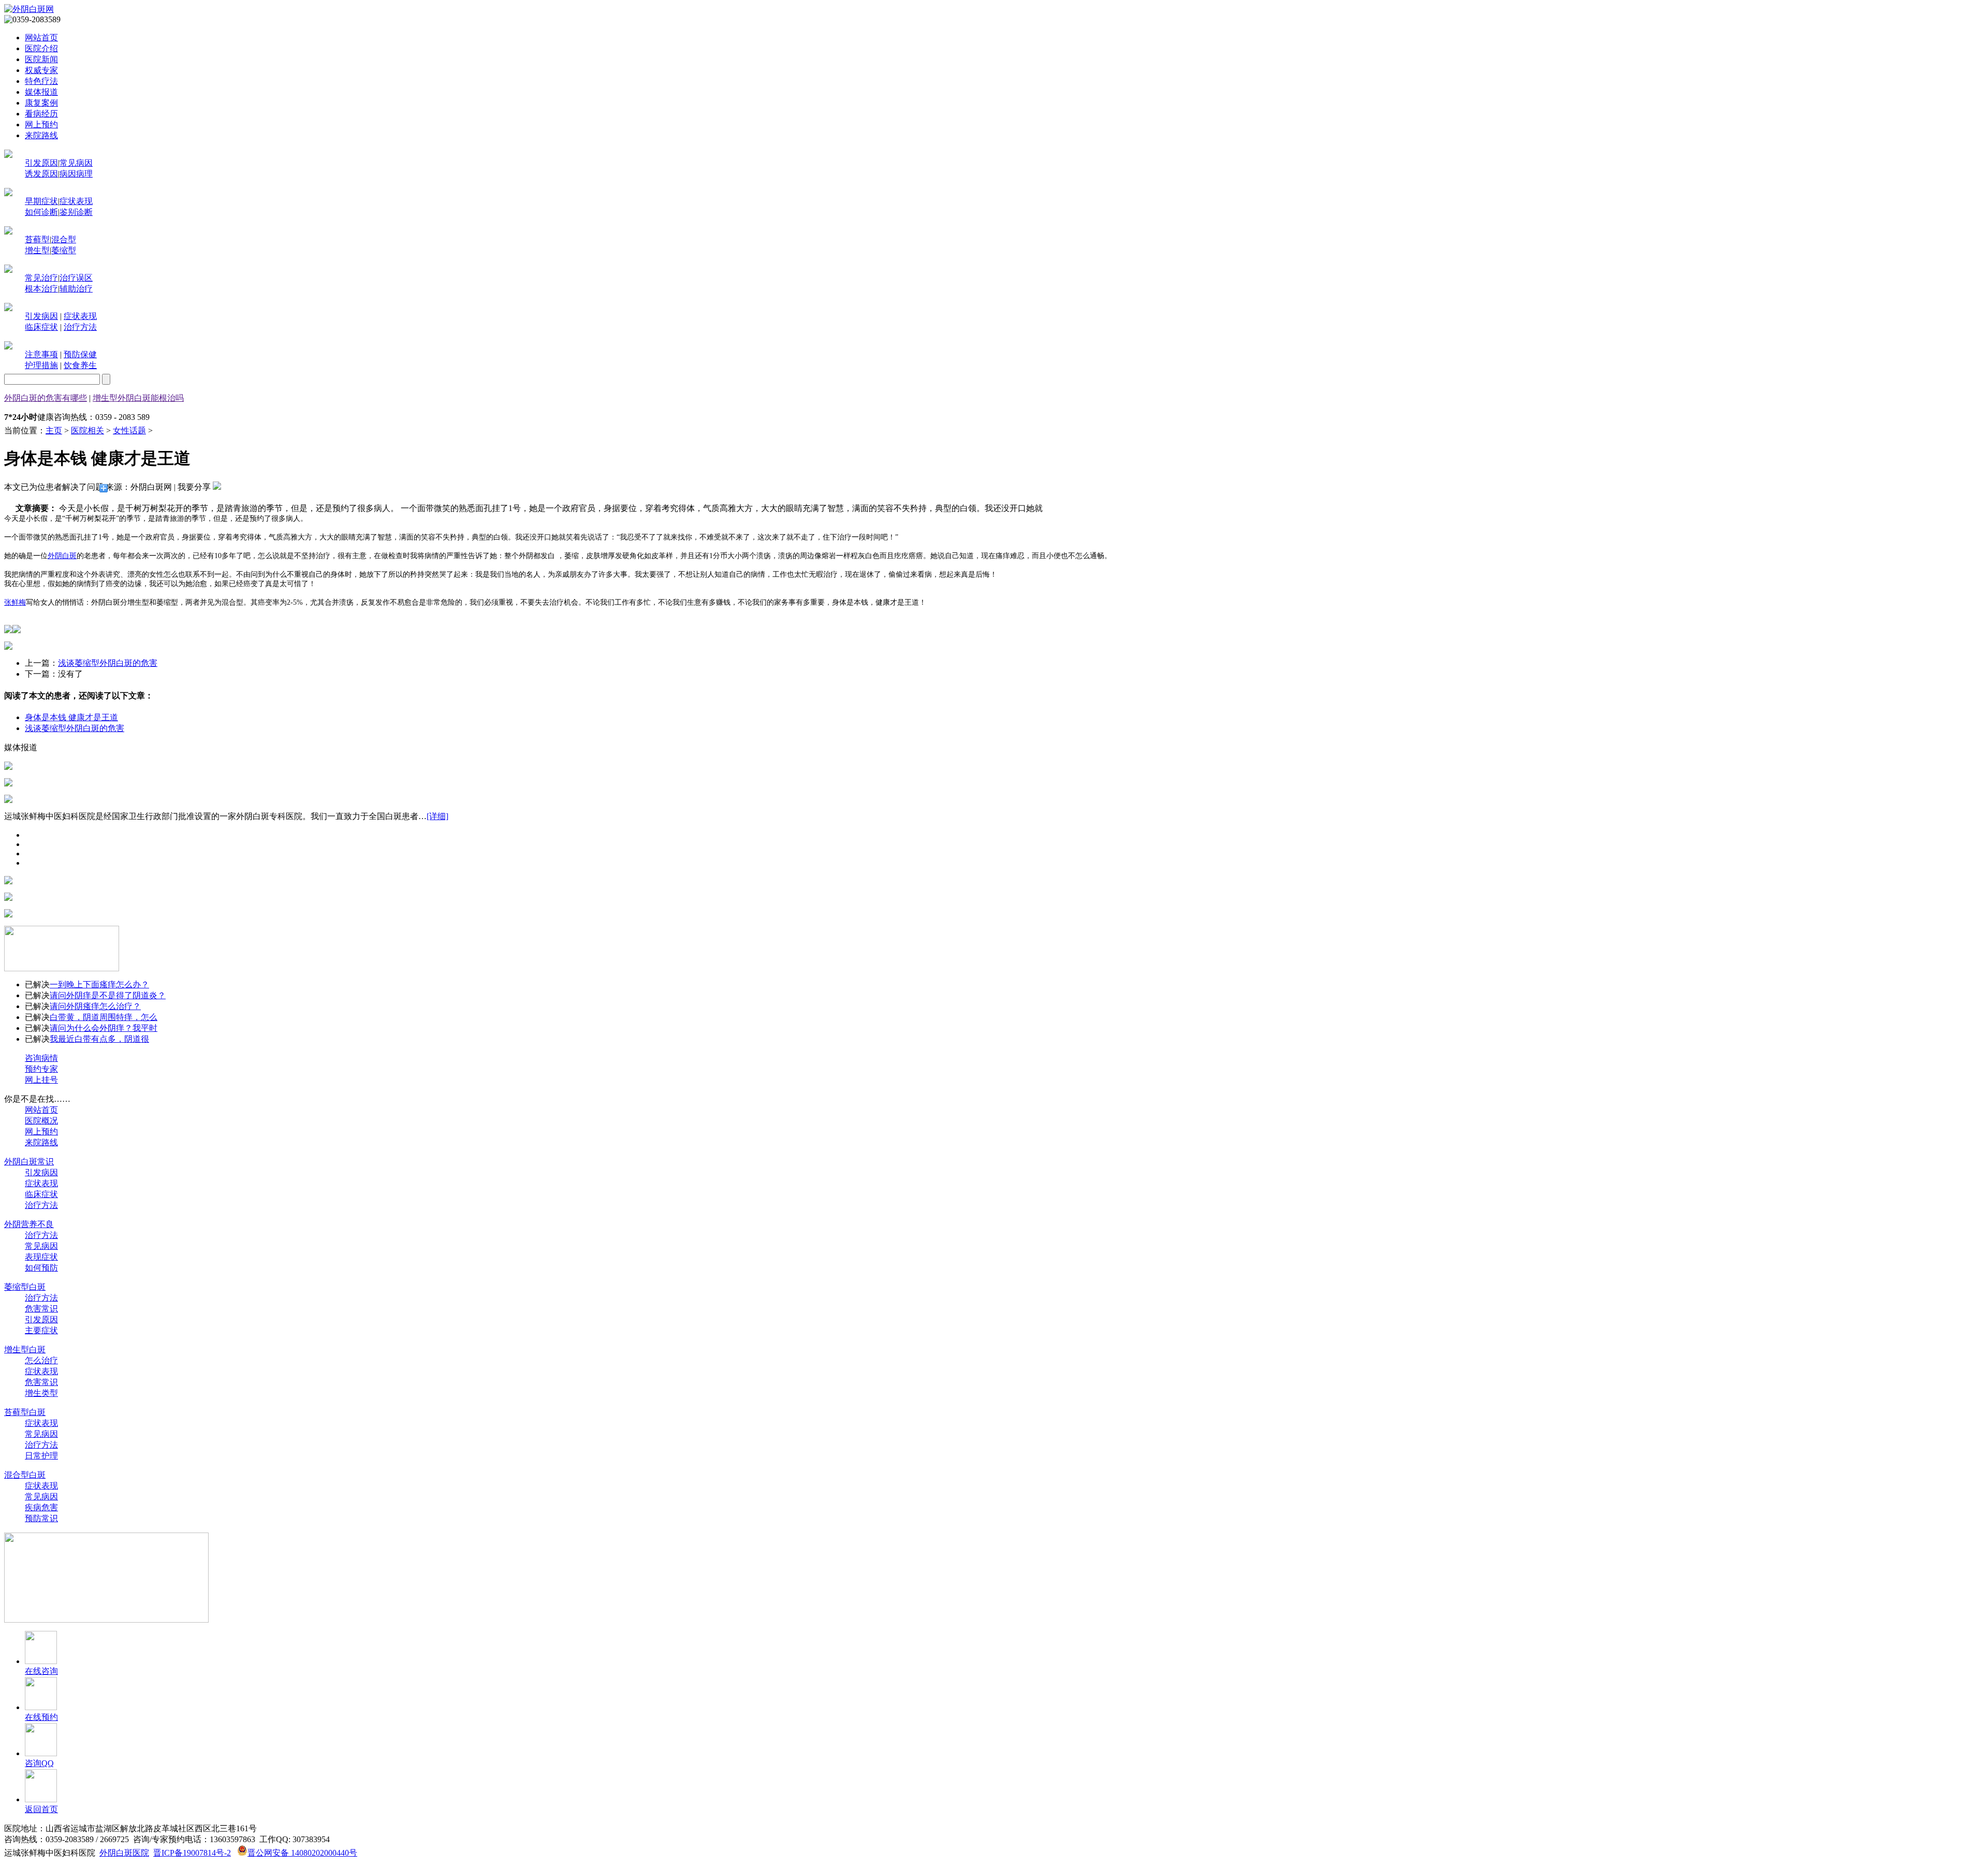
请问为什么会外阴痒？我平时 (104, 1028)
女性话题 (129, 431)
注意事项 (41, 354)
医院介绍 (41, 48)
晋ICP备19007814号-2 (192, 1853)
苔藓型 (37, 239)
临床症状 (41, 327)
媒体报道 (41, 92)
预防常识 (41, 1518)
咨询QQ (39, 1763)
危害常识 (41, 1309)
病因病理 (76, 174)
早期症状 (41, 201)
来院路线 (41, 135)
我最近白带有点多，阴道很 (99, 1039)
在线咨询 (41, 1671)
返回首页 (41, 1809)
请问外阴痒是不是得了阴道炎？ (108, 995)
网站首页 (41, 38)
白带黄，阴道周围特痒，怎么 (104, 1017)
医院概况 (41, 1121)
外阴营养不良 (29, 1224)
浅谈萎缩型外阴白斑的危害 (108, 663)
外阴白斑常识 (29, 1162)
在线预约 (41, 1717)
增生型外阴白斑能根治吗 (138, 398)
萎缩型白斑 (25, 1287)
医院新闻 (41, 59)
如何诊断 (41, 212)
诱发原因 (41, 174)
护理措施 (41, 365)
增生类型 (41, 1393)
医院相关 (87, 431)
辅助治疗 (76, 289)
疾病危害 (41, 1507)
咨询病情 (41, 1058)
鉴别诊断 (76, 212)
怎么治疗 (41, 1360)
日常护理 (41, 1456)
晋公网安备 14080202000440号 (302, 1853)
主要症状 (41, 1330)
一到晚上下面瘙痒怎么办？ (99, 984)
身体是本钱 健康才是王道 (71, 717)
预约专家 (41, 1069)
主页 (54, 431)
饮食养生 (80, 365)
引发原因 (41, 163)
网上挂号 (41, 1080)
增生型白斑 (25, 1350)
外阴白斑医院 (124, 1853)
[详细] (437, 816)
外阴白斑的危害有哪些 (46, 398)
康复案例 (41, 103)
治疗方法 (80, 327)
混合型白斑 (25, 1475)
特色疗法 (41, 81)
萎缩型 (64, 250)
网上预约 (41, 125)
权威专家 (41, 70)
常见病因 (76, 163)
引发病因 (41, 316)
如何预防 (41, 1268)
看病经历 (41, 114)
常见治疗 (41, 278)
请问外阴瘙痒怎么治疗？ (95, 1006)
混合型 (64, 239)
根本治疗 (41, 289)
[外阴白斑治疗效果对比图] (8, 647)
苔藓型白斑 (25, 1412)
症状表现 (76, 201)
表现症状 (41, 1257)
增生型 (37, 250)
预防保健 (80, 354)
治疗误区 (76, 278)
